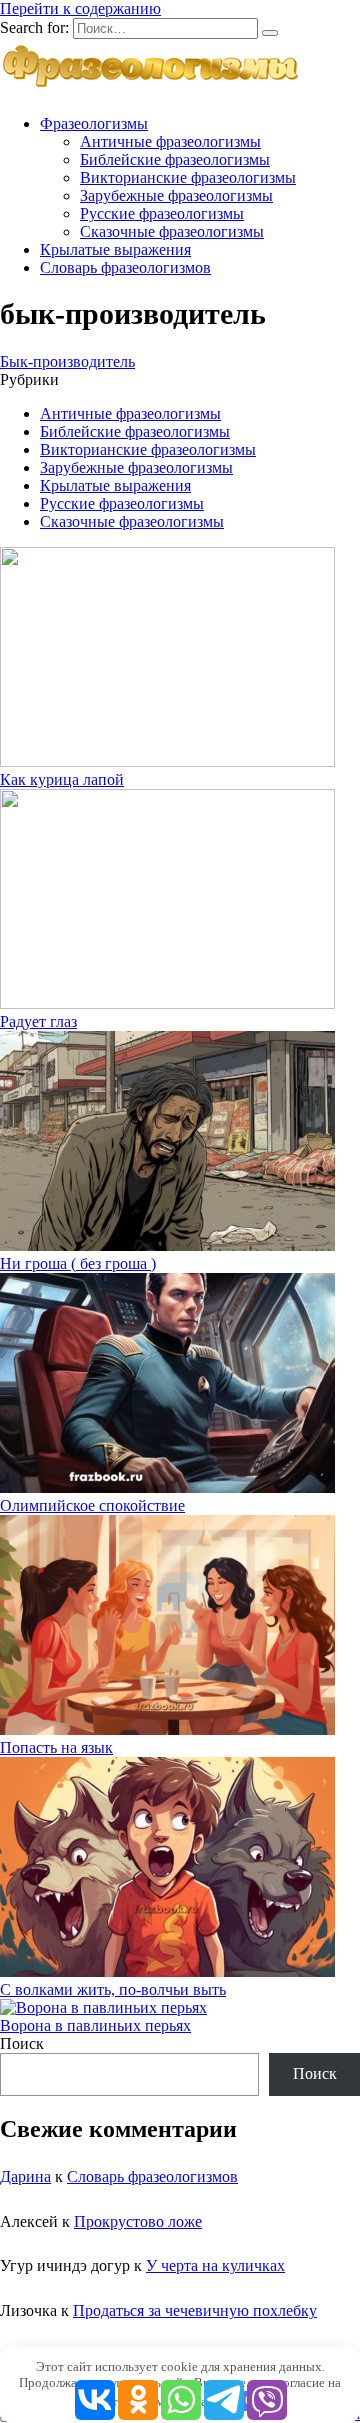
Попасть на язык (56, 1747)
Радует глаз (38, 1021)
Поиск (22, 2043)
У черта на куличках (215, 2265)
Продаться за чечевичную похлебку (195, 2310)
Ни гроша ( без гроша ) (78, 1263)
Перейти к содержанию (80, 8)
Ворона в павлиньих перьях (95, 2025)
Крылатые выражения (115, 249)
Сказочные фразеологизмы (172, 231)
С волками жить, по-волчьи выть (113, 1989)
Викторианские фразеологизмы (188, 177)
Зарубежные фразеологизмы (176, 195)
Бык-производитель (67, 361)
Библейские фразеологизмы (175, 159)
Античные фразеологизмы (170, 141)
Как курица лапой (62, 779)
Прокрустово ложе (138, 2221)
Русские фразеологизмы (162, 213)
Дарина (25, 2176)
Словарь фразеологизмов (125, 267)
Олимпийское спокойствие (92, 1505)
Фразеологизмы (94, 123)
